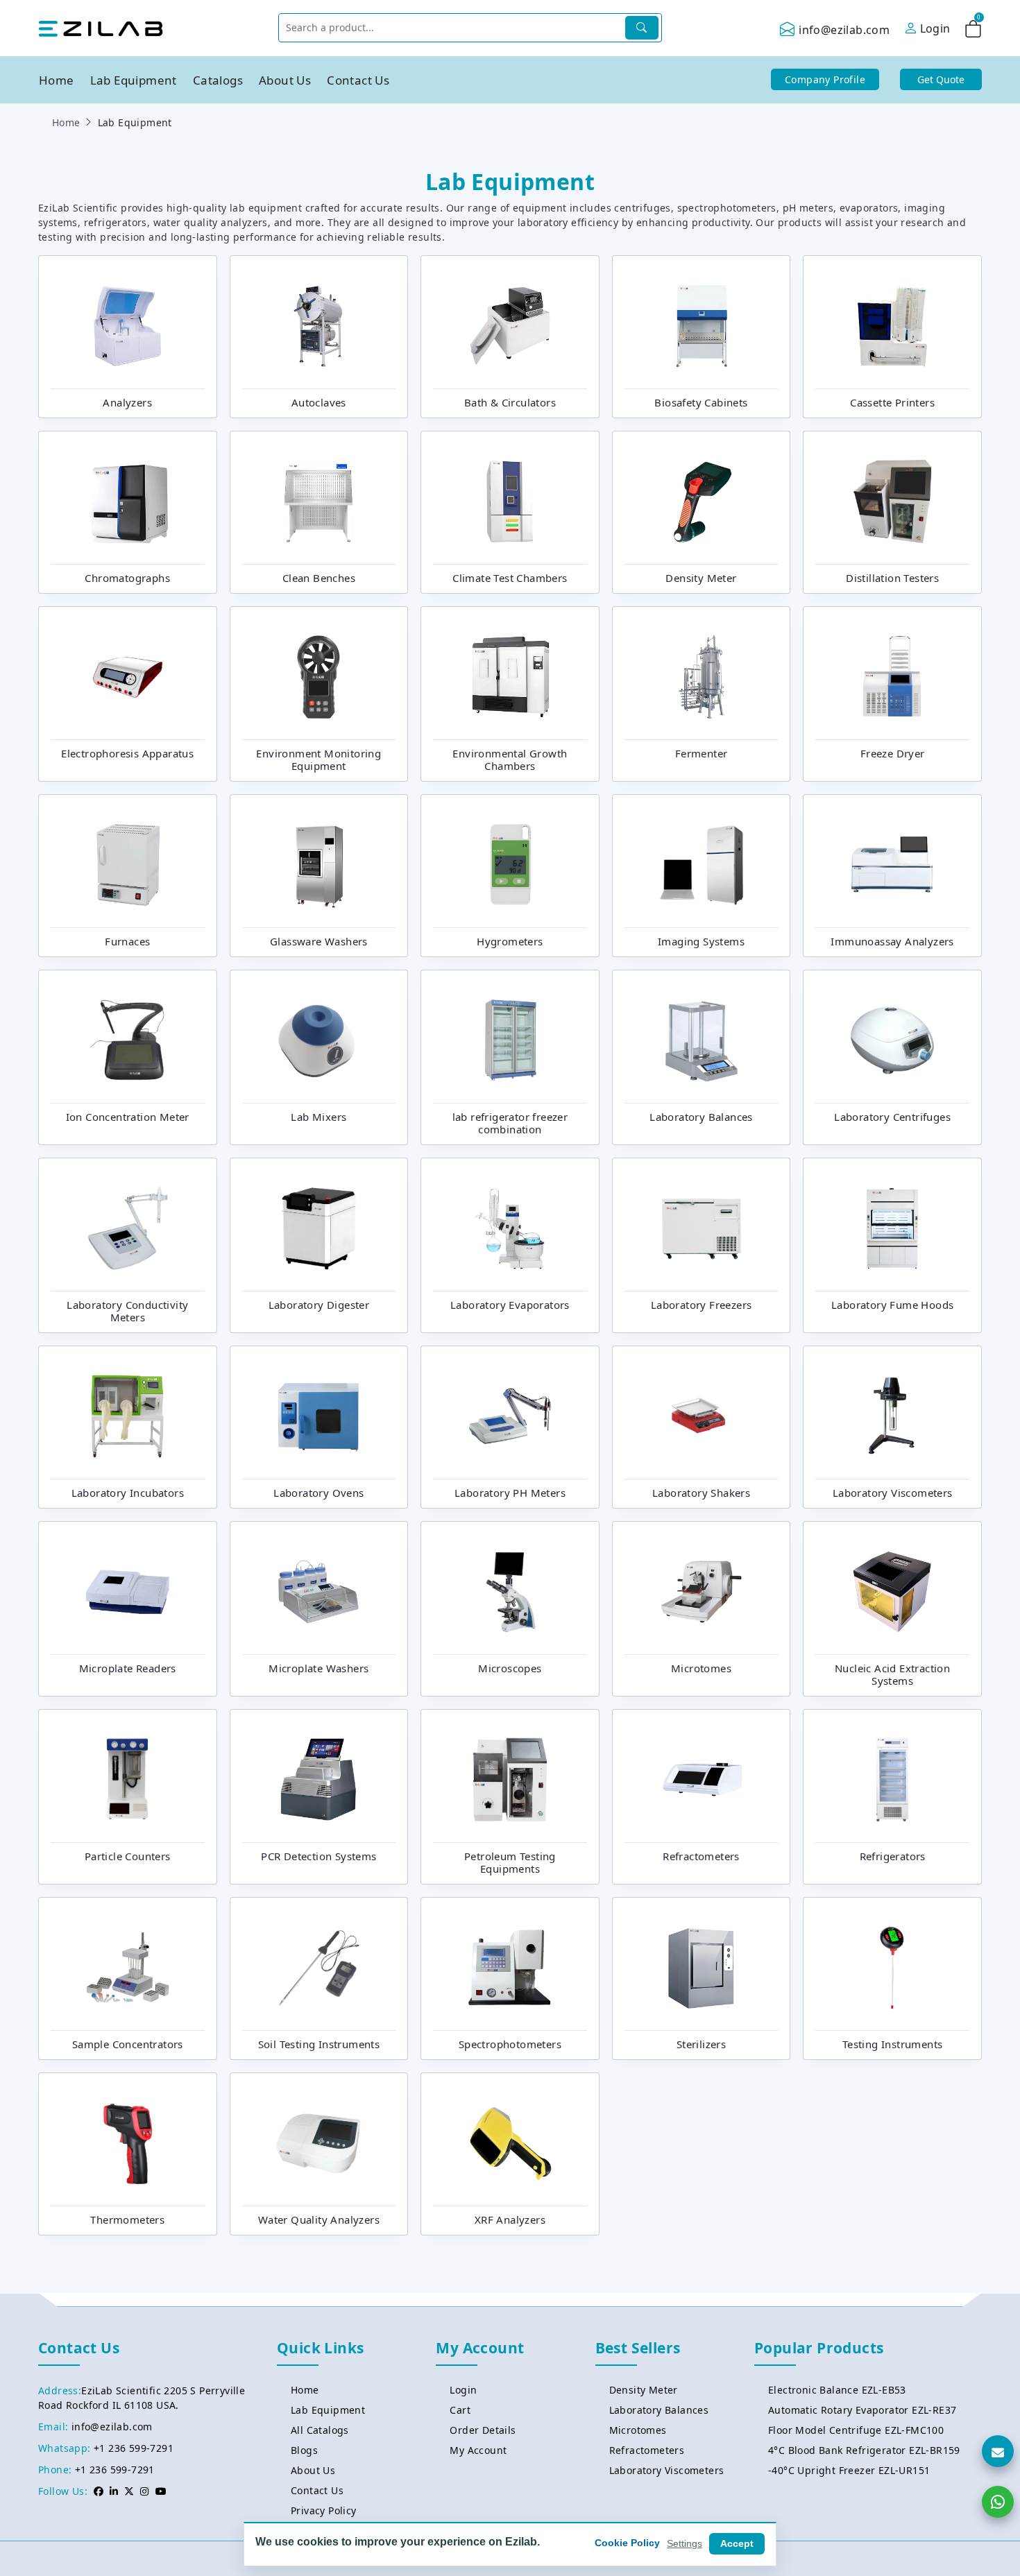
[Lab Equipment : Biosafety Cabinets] (702, 325)
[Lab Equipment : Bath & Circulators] (510, 325)
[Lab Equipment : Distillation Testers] (892, 500)
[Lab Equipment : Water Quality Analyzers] (318, 2142)
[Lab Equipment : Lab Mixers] (318, 1039)
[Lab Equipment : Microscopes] (510, 1590)
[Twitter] (129, 2491)
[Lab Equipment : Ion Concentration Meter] (128, 1039)
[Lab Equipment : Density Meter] (702, 500)
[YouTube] (161, 2491)
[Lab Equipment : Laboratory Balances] (702, 1039)
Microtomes (638, 2430)
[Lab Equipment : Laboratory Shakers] (702, 1415)
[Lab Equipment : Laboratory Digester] (318, 1227)
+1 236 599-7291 (134, 2448)
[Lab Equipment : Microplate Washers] (318, 1590)
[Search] (642, 28)
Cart (460, 2410)
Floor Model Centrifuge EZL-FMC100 (856, 2430)
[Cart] (973, 31)
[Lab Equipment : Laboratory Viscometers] (892, 1415)
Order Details (483, 2430)
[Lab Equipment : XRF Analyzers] (510, 2142)
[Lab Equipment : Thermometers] (128, 2142)
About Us (285, 80)
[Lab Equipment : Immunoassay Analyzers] (892, 864)
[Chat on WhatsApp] (998, 2502)
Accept (737, 2543)
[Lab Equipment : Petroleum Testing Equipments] (510, 1778)
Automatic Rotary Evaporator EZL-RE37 (862, 2410)
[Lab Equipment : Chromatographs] (128, 500)
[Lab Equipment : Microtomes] (702, 1590)
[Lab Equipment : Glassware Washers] (318, 864)
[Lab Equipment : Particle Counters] (128, 1778)
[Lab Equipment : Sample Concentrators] (128, 1966)
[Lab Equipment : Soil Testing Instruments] (318, 1966)
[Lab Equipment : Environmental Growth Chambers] (510, 676)
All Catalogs (320, 2430)
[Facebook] (99, 2491)
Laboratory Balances (659, 2410)
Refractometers (647, 2450)
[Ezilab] (101, 28)
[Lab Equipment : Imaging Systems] (702, 864)
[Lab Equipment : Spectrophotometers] (510, 1966)
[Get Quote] (998, 2451)
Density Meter (644, 2390)
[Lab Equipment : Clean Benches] (318, 500)
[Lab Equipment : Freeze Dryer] (892, 676)
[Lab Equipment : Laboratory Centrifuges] (892, 1039)
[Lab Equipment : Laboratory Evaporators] (510, 1227)
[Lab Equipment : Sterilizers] (702, 1966)
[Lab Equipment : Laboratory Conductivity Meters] (128, 1227)
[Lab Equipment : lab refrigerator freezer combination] (510, 1039)
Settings (685, 2543)
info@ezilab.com (844, 30)
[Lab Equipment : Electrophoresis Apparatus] (128, 676)
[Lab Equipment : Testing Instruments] (892, 1966)
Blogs (304, 2450)
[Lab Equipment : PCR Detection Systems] (318, 1778)
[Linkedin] (114, 2491)
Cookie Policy (627, 2543)
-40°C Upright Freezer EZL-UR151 (849, 2470)
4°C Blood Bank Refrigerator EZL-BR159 (864, 2450)
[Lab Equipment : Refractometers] (702, 1778)
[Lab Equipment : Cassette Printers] (892, 325)
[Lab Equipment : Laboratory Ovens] (318, 1415)
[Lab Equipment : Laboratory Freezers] (702, 1227)
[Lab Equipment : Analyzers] (128, 325)
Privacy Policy (324, 2510)
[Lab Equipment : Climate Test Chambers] (510, 500)
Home (57, 80)
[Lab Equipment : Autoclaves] (318, 325)
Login (463, 2390)
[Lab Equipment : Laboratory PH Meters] (510, 1415)
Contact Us (358, 80)
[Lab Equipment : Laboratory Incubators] (128, 1415)
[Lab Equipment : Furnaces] (128, 864)
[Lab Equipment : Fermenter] (702, 676)
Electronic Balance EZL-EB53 (837, 2390)
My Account (478, 2450)
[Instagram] (144, 2491)
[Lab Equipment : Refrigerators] (892, 1778)
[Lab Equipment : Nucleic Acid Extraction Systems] (892, 1590)
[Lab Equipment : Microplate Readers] (128, 1590)
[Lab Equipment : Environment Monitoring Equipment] (318, 676)
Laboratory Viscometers (667, 2470)
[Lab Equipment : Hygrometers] (510, 864)
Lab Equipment (134, 80)
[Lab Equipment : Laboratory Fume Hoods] (892, 1227)
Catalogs (218, 80)
